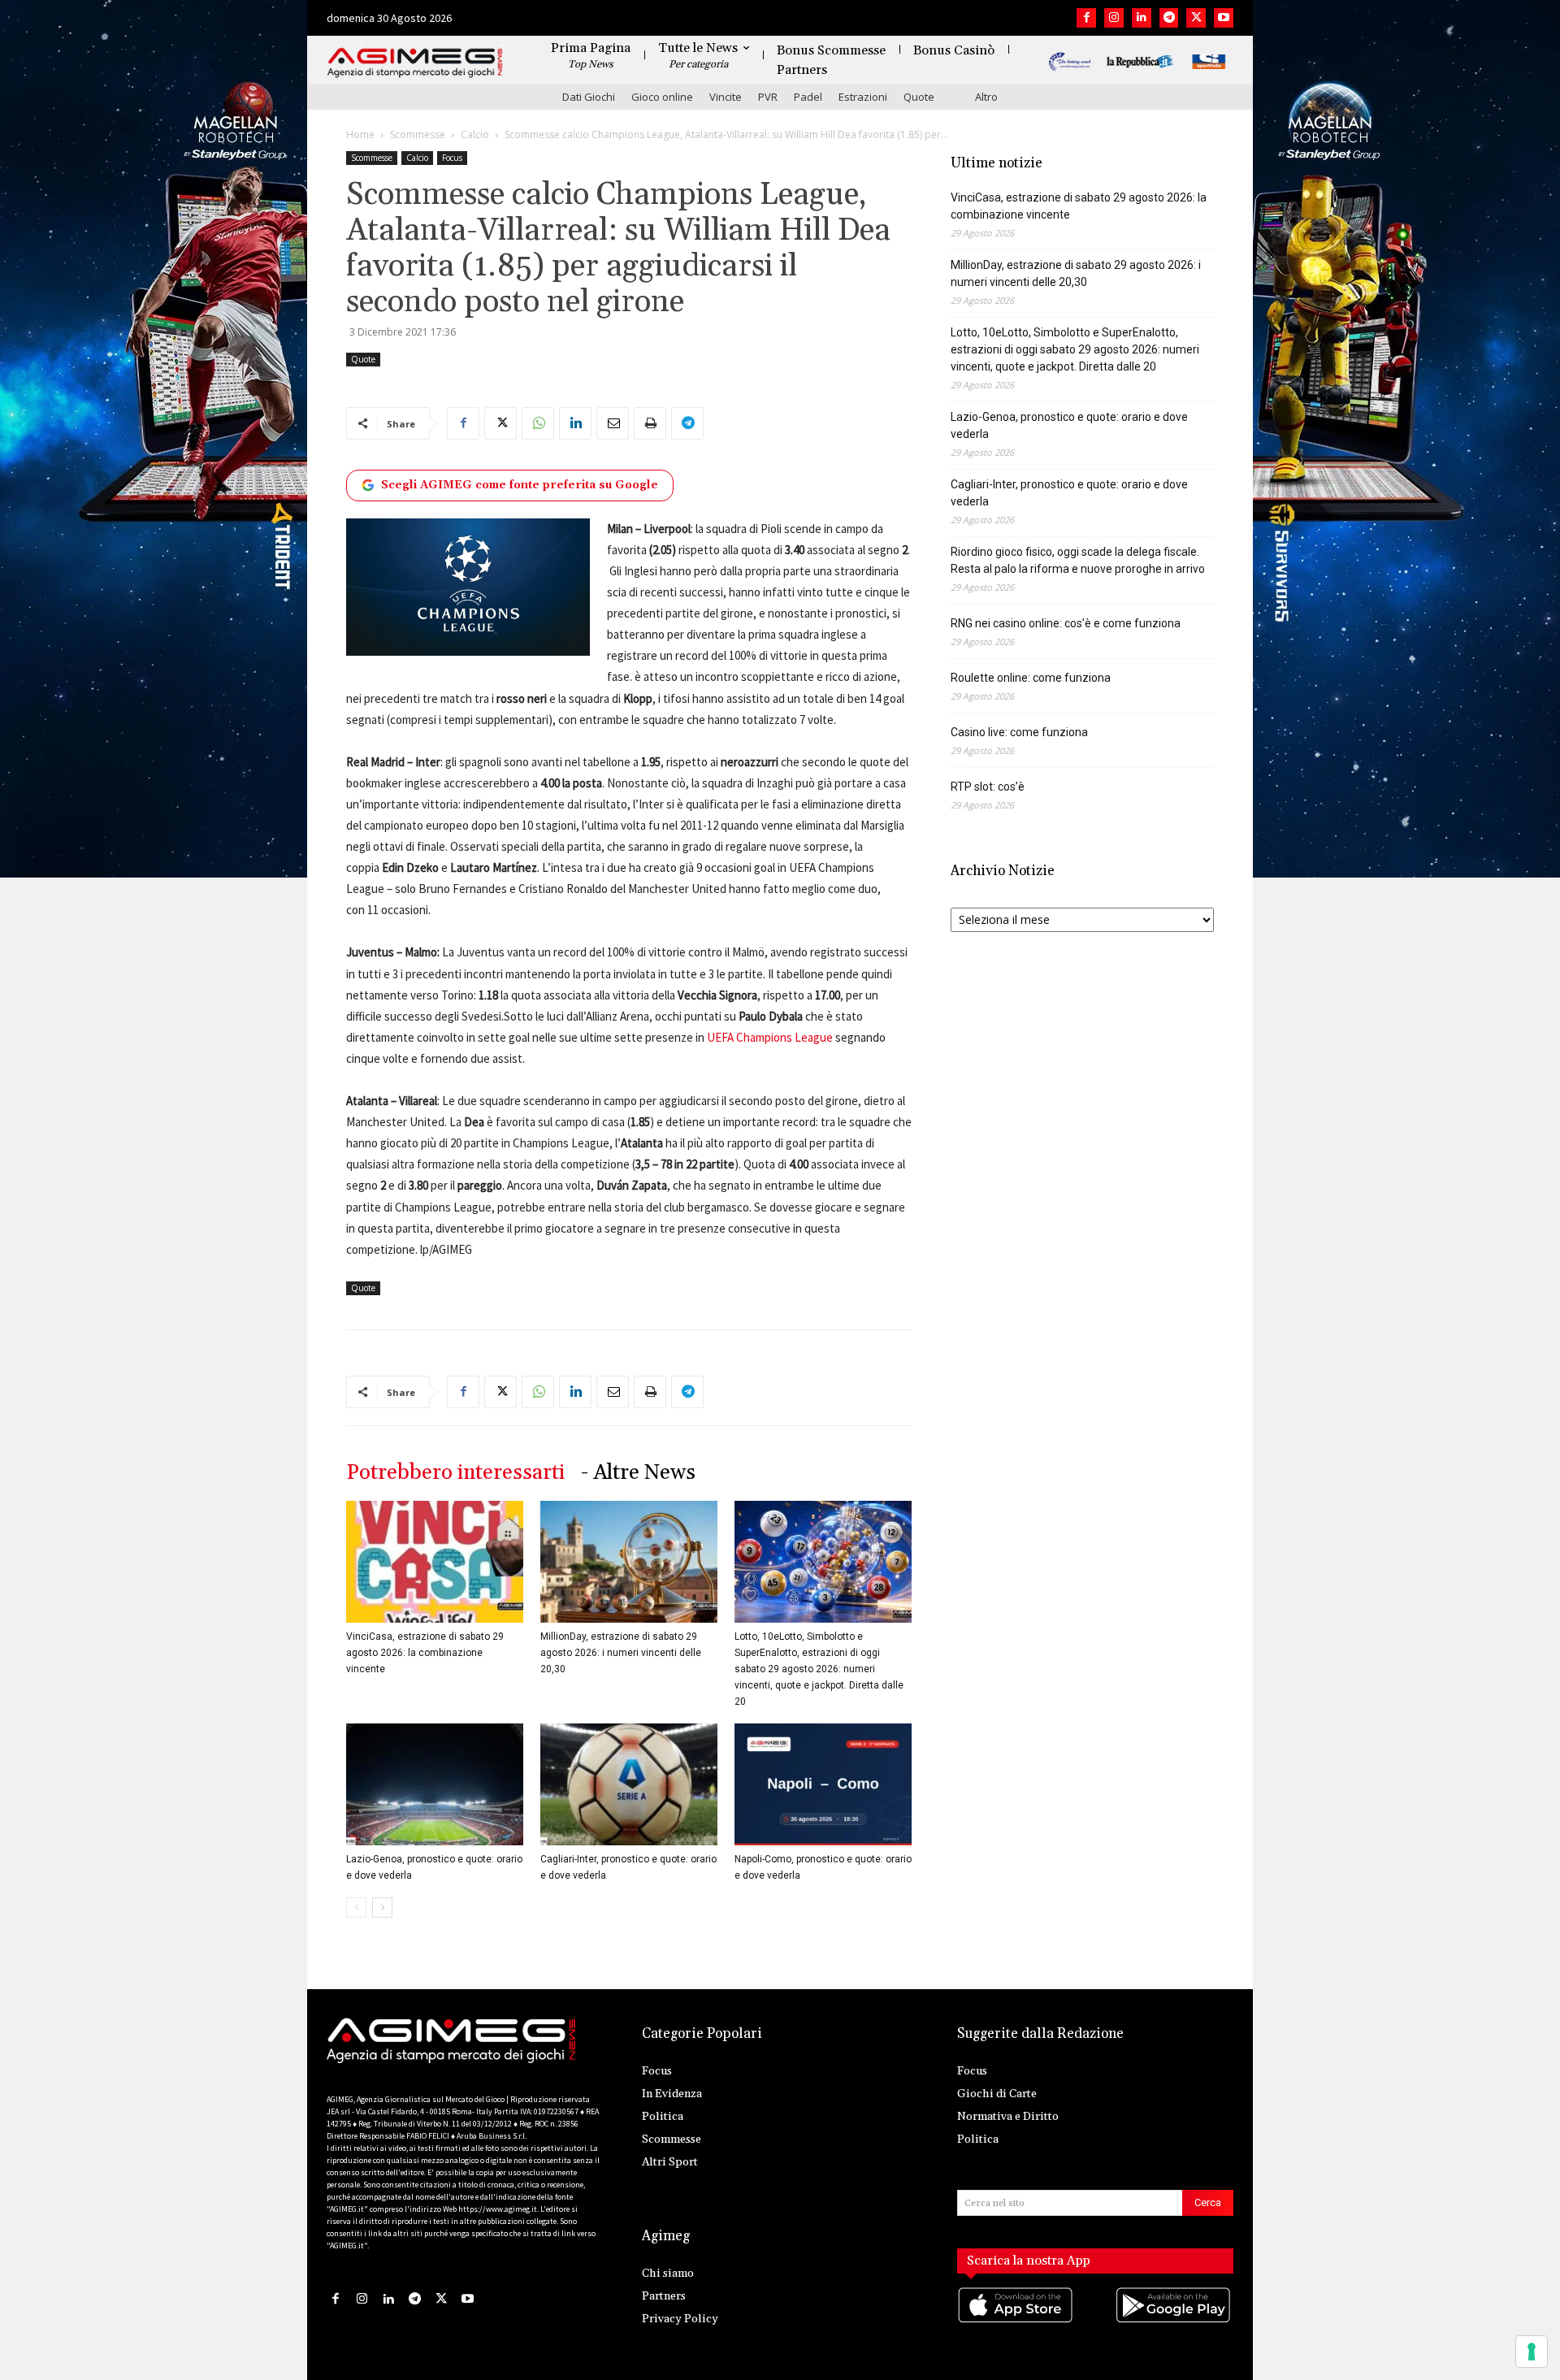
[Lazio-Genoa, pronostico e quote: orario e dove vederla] (435, 1784)
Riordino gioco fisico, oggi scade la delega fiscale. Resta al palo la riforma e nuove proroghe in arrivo (1078, 560)
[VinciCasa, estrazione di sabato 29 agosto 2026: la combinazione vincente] (435, 1562)
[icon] (1016, 2321)
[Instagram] (1114, 18)
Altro (986, 97)
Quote (919, 97)
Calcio (475, 134)
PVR (768, 97)
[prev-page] (356, 1907)
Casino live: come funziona (1019, 732)
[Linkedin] (1142, 18)
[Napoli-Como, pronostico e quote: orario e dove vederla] (823, 1784)
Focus (452, 158)
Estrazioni (863, 97)
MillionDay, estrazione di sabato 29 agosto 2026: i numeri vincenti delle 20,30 (621, 1653)
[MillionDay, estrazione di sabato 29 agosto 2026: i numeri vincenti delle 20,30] (629, 1562)
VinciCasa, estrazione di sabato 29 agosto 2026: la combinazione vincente (425, 1653)
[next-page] (382, 1907)
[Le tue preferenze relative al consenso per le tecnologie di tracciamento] (1532, 2352)
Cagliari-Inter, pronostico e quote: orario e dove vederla (1069, 493)
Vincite (726, 97)
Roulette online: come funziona (1031, 678)
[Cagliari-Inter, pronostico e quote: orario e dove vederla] (629, 1784)
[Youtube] (1224, 18)
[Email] (613, 423)
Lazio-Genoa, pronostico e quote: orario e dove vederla (1069, 425)
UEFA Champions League (770, 1037)
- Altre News (638, 1473)
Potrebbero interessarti (455, 1473)
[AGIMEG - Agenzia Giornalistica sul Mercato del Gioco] (415, 63)
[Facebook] (1086, 18)
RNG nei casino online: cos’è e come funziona (1066, 623)
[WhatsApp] (538, 423)
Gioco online (662, 97)
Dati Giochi (589, 97)
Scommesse (418, 134)
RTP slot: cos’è (988, 787)
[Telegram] (1169, 18)
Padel (808, 97)
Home (360, 134)
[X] (1196, 18)
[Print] (650, 423)
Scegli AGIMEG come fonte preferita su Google (520, 485)
